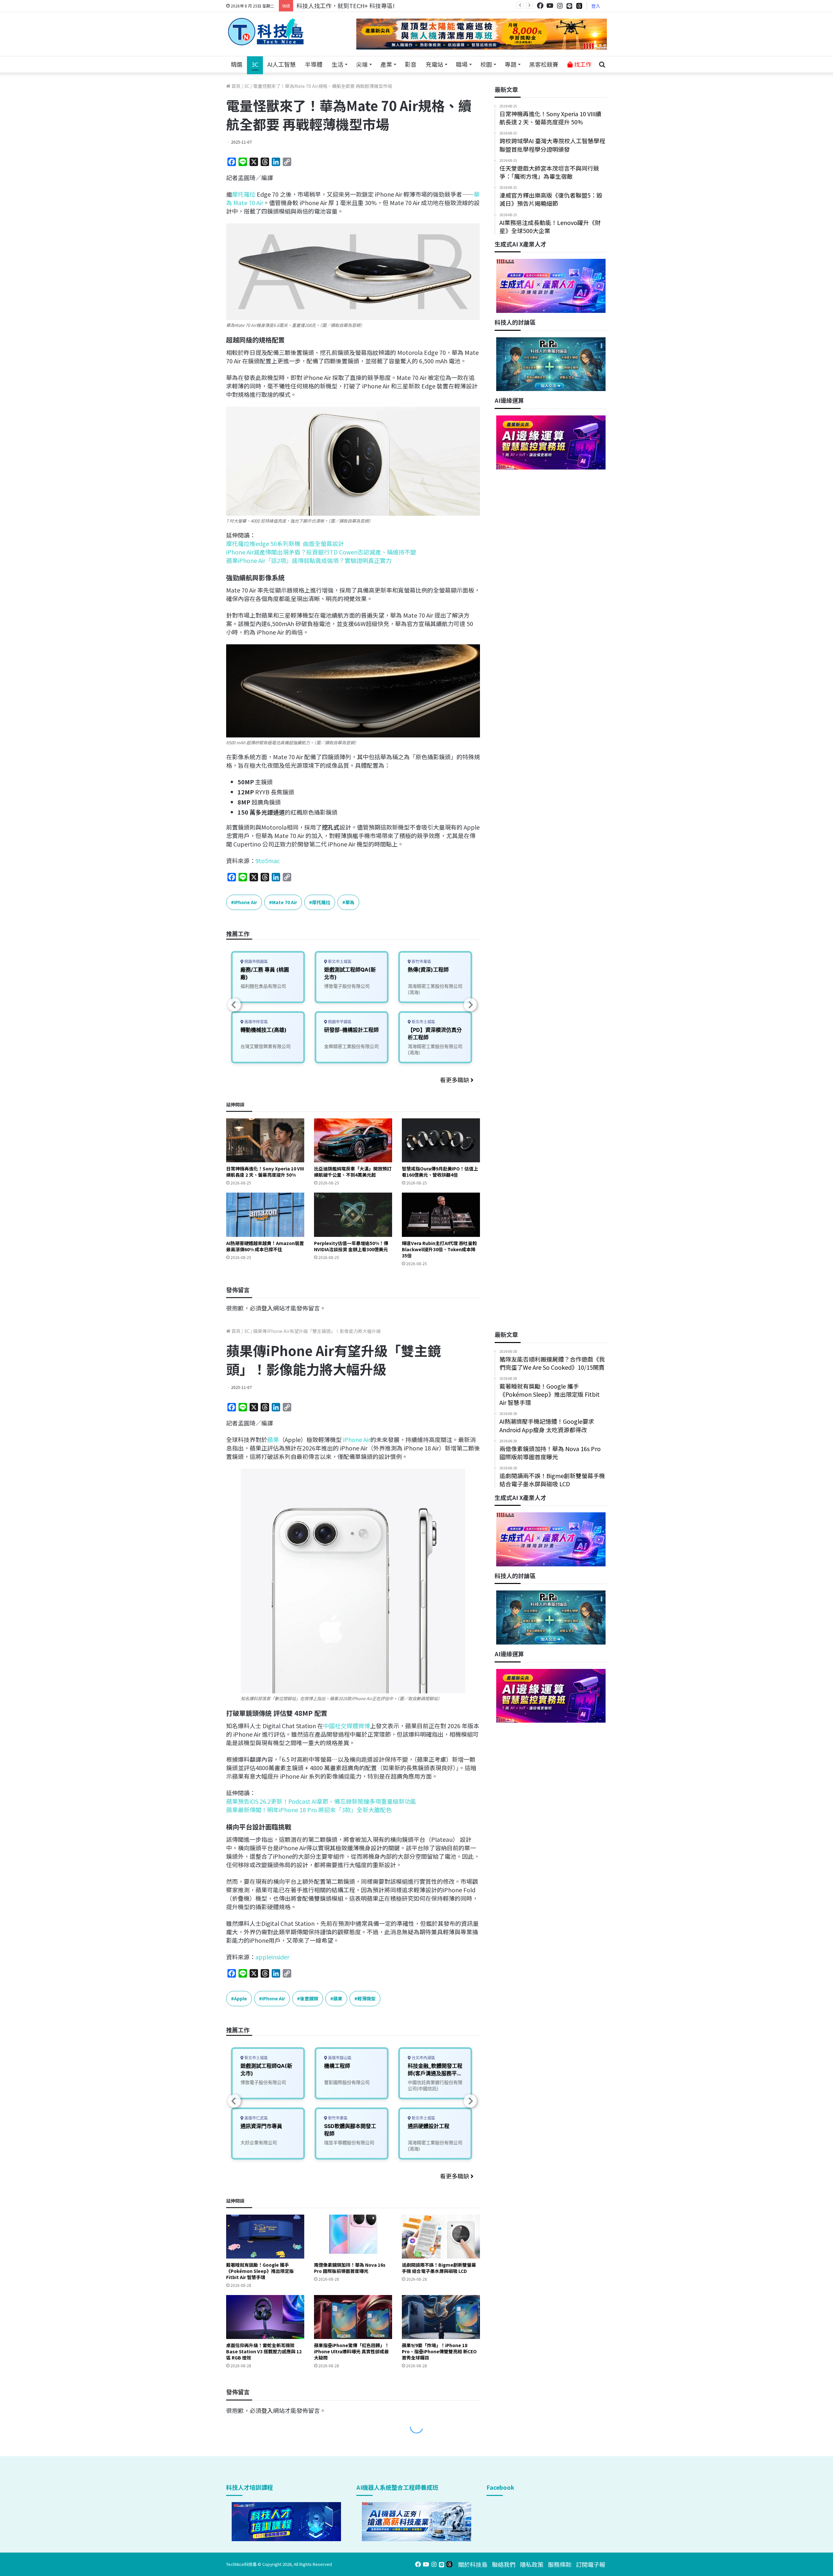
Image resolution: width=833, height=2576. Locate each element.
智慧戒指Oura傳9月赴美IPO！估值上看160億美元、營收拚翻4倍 (440, 1172)
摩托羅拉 (244, 194)
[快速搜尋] (602, 64)
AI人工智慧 (282, 64)
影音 (411, 64)
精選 (237, 64)
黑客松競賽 (544, 64)
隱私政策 (532, 2564)
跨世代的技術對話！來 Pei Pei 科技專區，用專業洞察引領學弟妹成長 (386, 6)
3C (255, 64)
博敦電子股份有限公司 (347, 986)
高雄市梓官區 (256, 1022)
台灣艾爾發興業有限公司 (266, 1046)
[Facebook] (540, 6)
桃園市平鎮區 (339, 1022)
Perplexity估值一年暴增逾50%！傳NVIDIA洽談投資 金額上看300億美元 (351, 1246)
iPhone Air (246, 902)
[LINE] (569, 6)
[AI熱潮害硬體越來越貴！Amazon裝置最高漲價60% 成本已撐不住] (265, 1215)
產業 (386, 64)
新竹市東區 (421, 962)
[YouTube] (550, 6)
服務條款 (560, 2564)
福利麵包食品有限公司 (263, 986)
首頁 (235, 86)
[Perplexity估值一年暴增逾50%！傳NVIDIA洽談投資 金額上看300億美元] (353, 1215)
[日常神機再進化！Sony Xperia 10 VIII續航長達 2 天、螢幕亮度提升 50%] (265, 1140)
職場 (462, 64)
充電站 (434, 64)
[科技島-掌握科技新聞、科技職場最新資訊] (266, 32)
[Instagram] (560, 6)
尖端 (362, 64)
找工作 (582, 64)
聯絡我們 (504, 2564)
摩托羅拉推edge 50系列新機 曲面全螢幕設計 (285, 543)
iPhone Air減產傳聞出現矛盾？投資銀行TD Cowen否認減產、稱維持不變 (321, 552)
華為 (350, 902)
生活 (337, 64)
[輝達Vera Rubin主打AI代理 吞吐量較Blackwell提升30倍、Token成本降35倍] (441, 1215)
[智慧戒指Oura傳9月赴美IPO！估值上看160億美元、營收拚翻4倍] (441, 1140)
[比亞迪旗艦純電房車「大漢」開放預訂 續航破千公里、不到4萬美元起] (353, 1140)
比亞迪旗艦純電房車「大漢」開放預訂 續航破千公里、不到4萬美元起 (353, 1172)
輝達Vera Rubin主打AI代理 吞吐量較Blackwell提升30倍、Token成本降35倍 (439, 1249)
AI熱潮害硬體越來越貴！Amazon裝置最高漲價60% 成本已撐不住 (265, 1246)
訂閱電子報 (591, 2564)
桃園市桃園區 (256, 962)
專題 (511, 64)
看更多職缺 (455, 1080)
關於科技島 (473, 2564)
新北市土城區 (339, 962)
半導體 (314, 64)
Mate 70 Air (285, 902)
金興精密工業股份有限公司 (351, 1046)
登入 (596, 6)
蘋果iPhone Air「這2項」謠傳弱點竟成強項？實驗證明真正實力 (309, 560)
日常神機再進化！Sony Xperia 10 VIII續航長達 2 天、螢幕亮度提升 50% (265, 1172)
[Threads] (579, 6)
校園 (486, 64)
